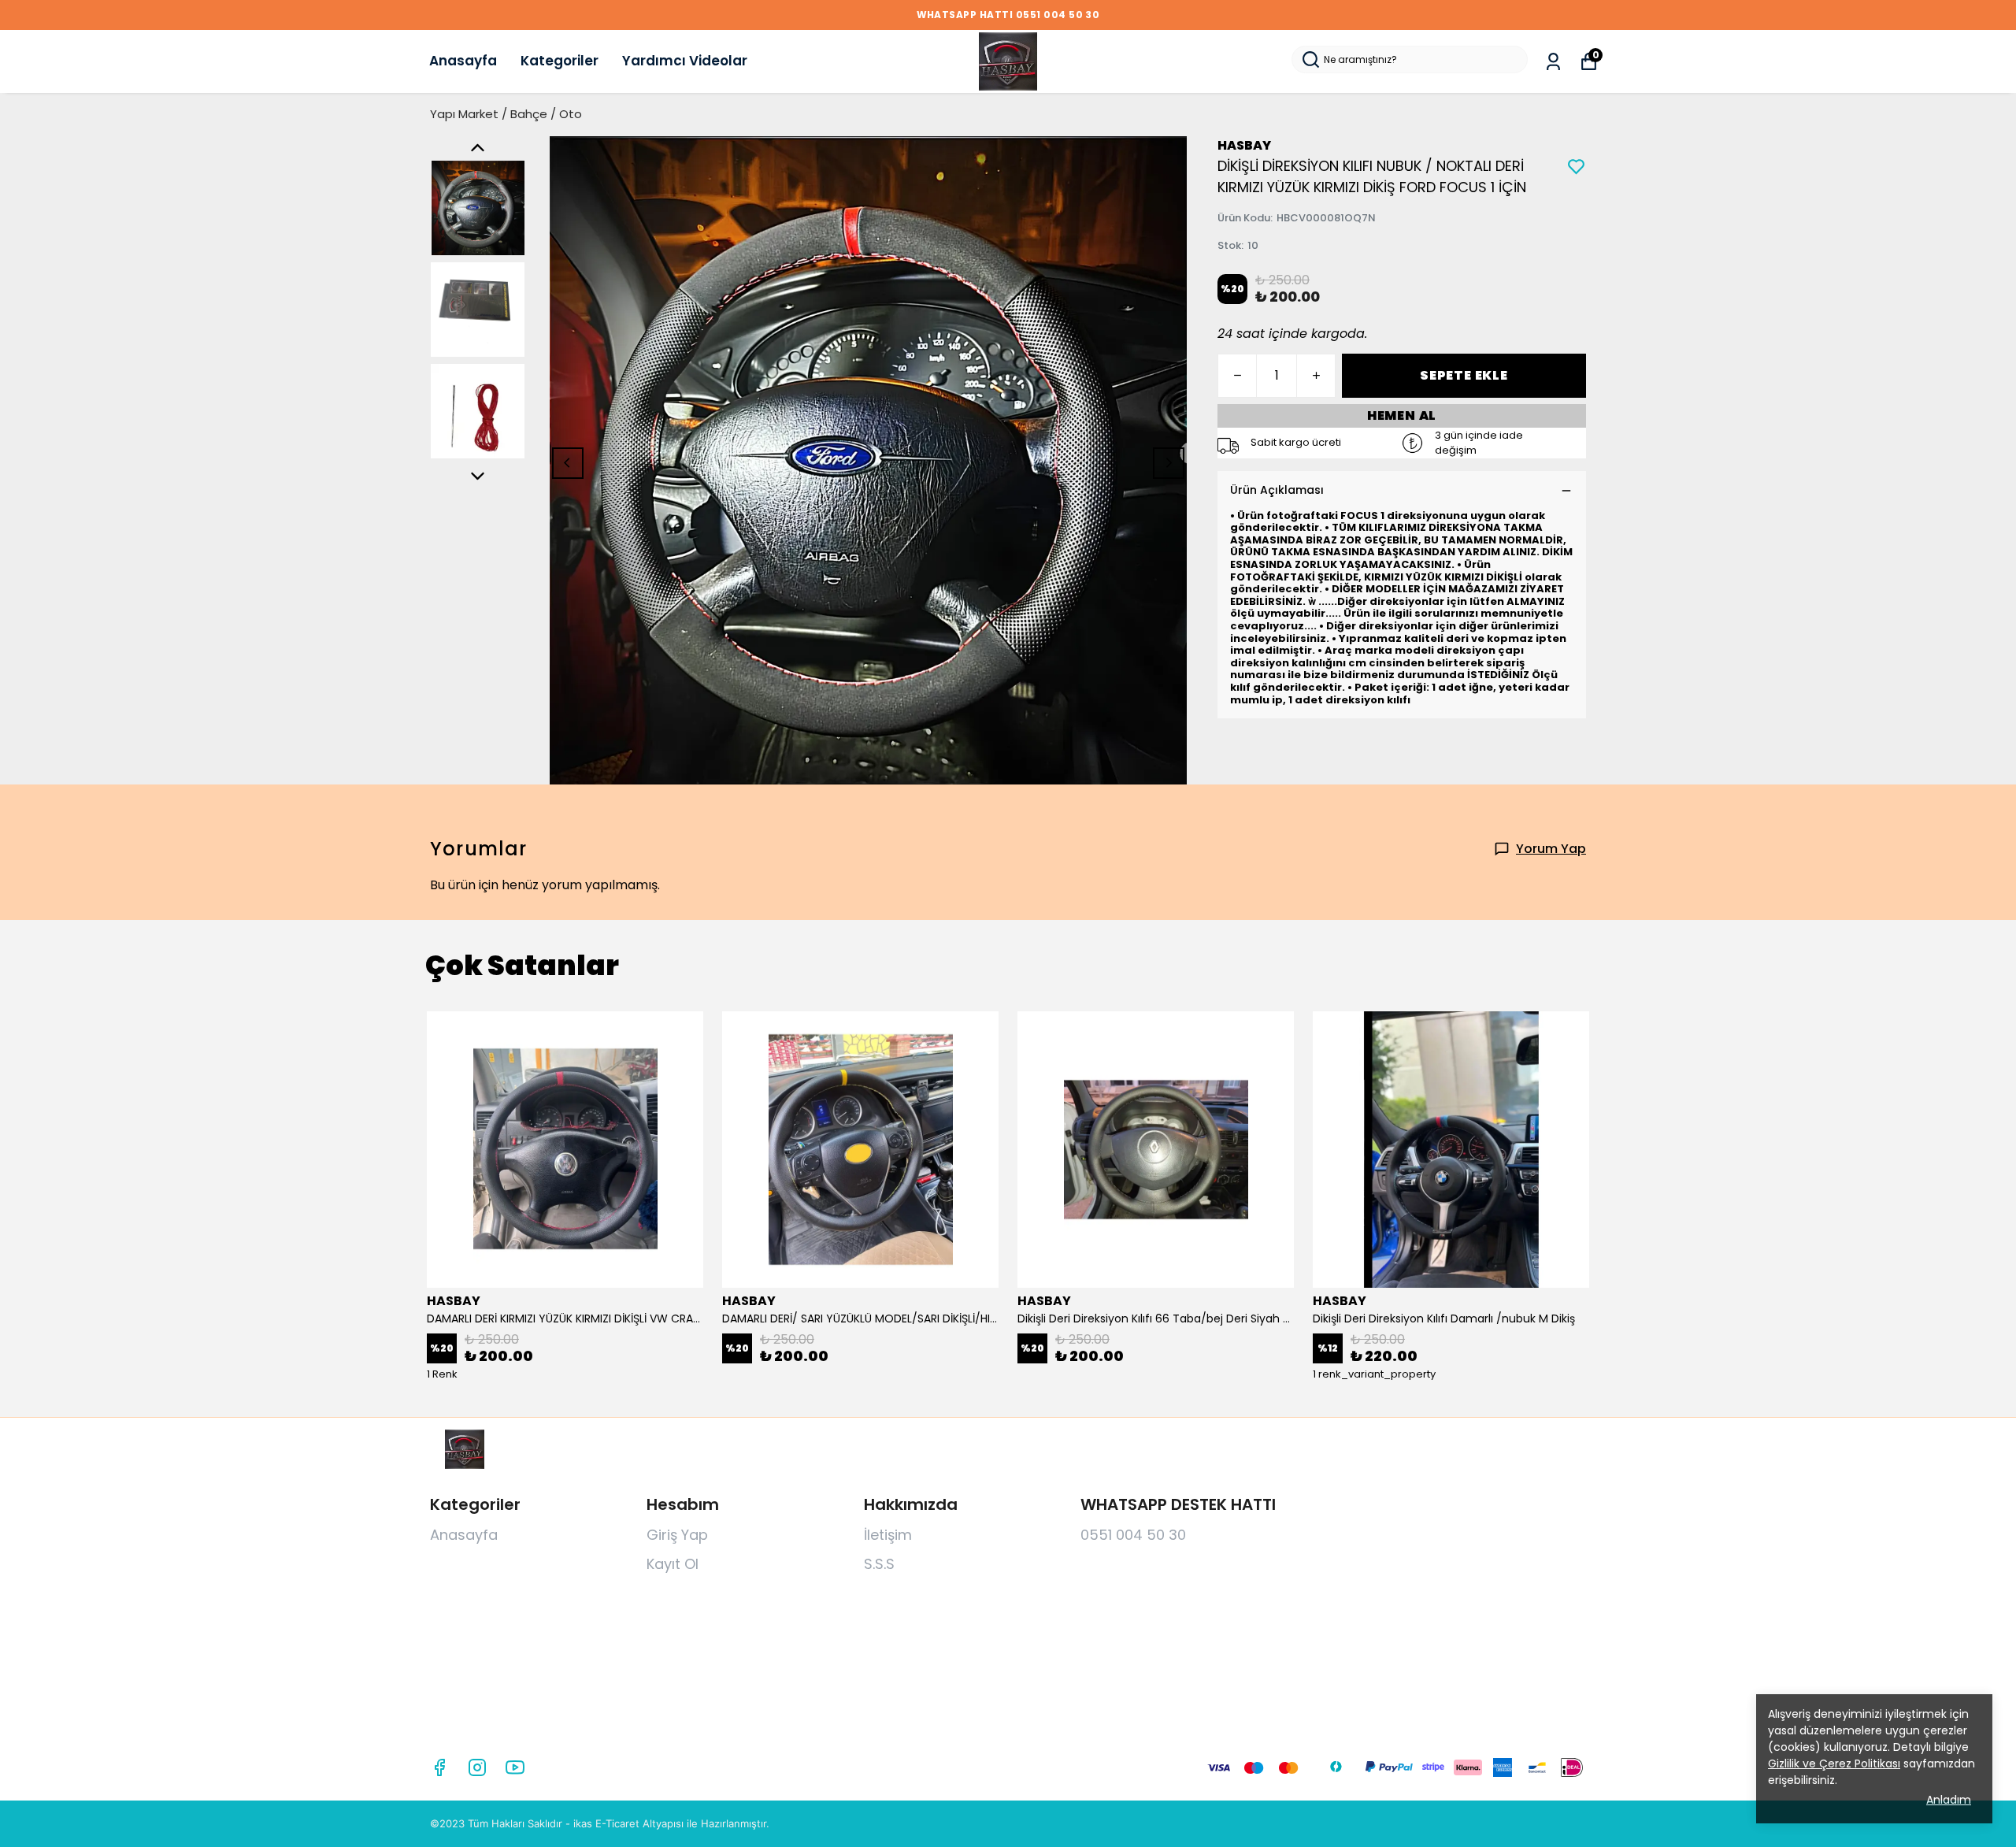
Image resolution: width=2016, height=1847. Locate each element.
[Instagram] (477, 1767)
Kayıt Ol (673, 1564)
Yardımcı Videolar (685, 61)
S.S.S (879, 1564)
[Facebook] (439, 1767)
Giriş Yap (677, 1535)
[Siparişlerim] (1553, 62)
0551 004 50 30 (1133, 1535)
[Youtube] (515, 1767)
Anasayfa (463, 61)
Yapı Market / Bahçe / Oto (506, 114)
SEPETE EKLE (1464, 375)
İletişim (888, 1535)
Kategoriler (560, 61)
